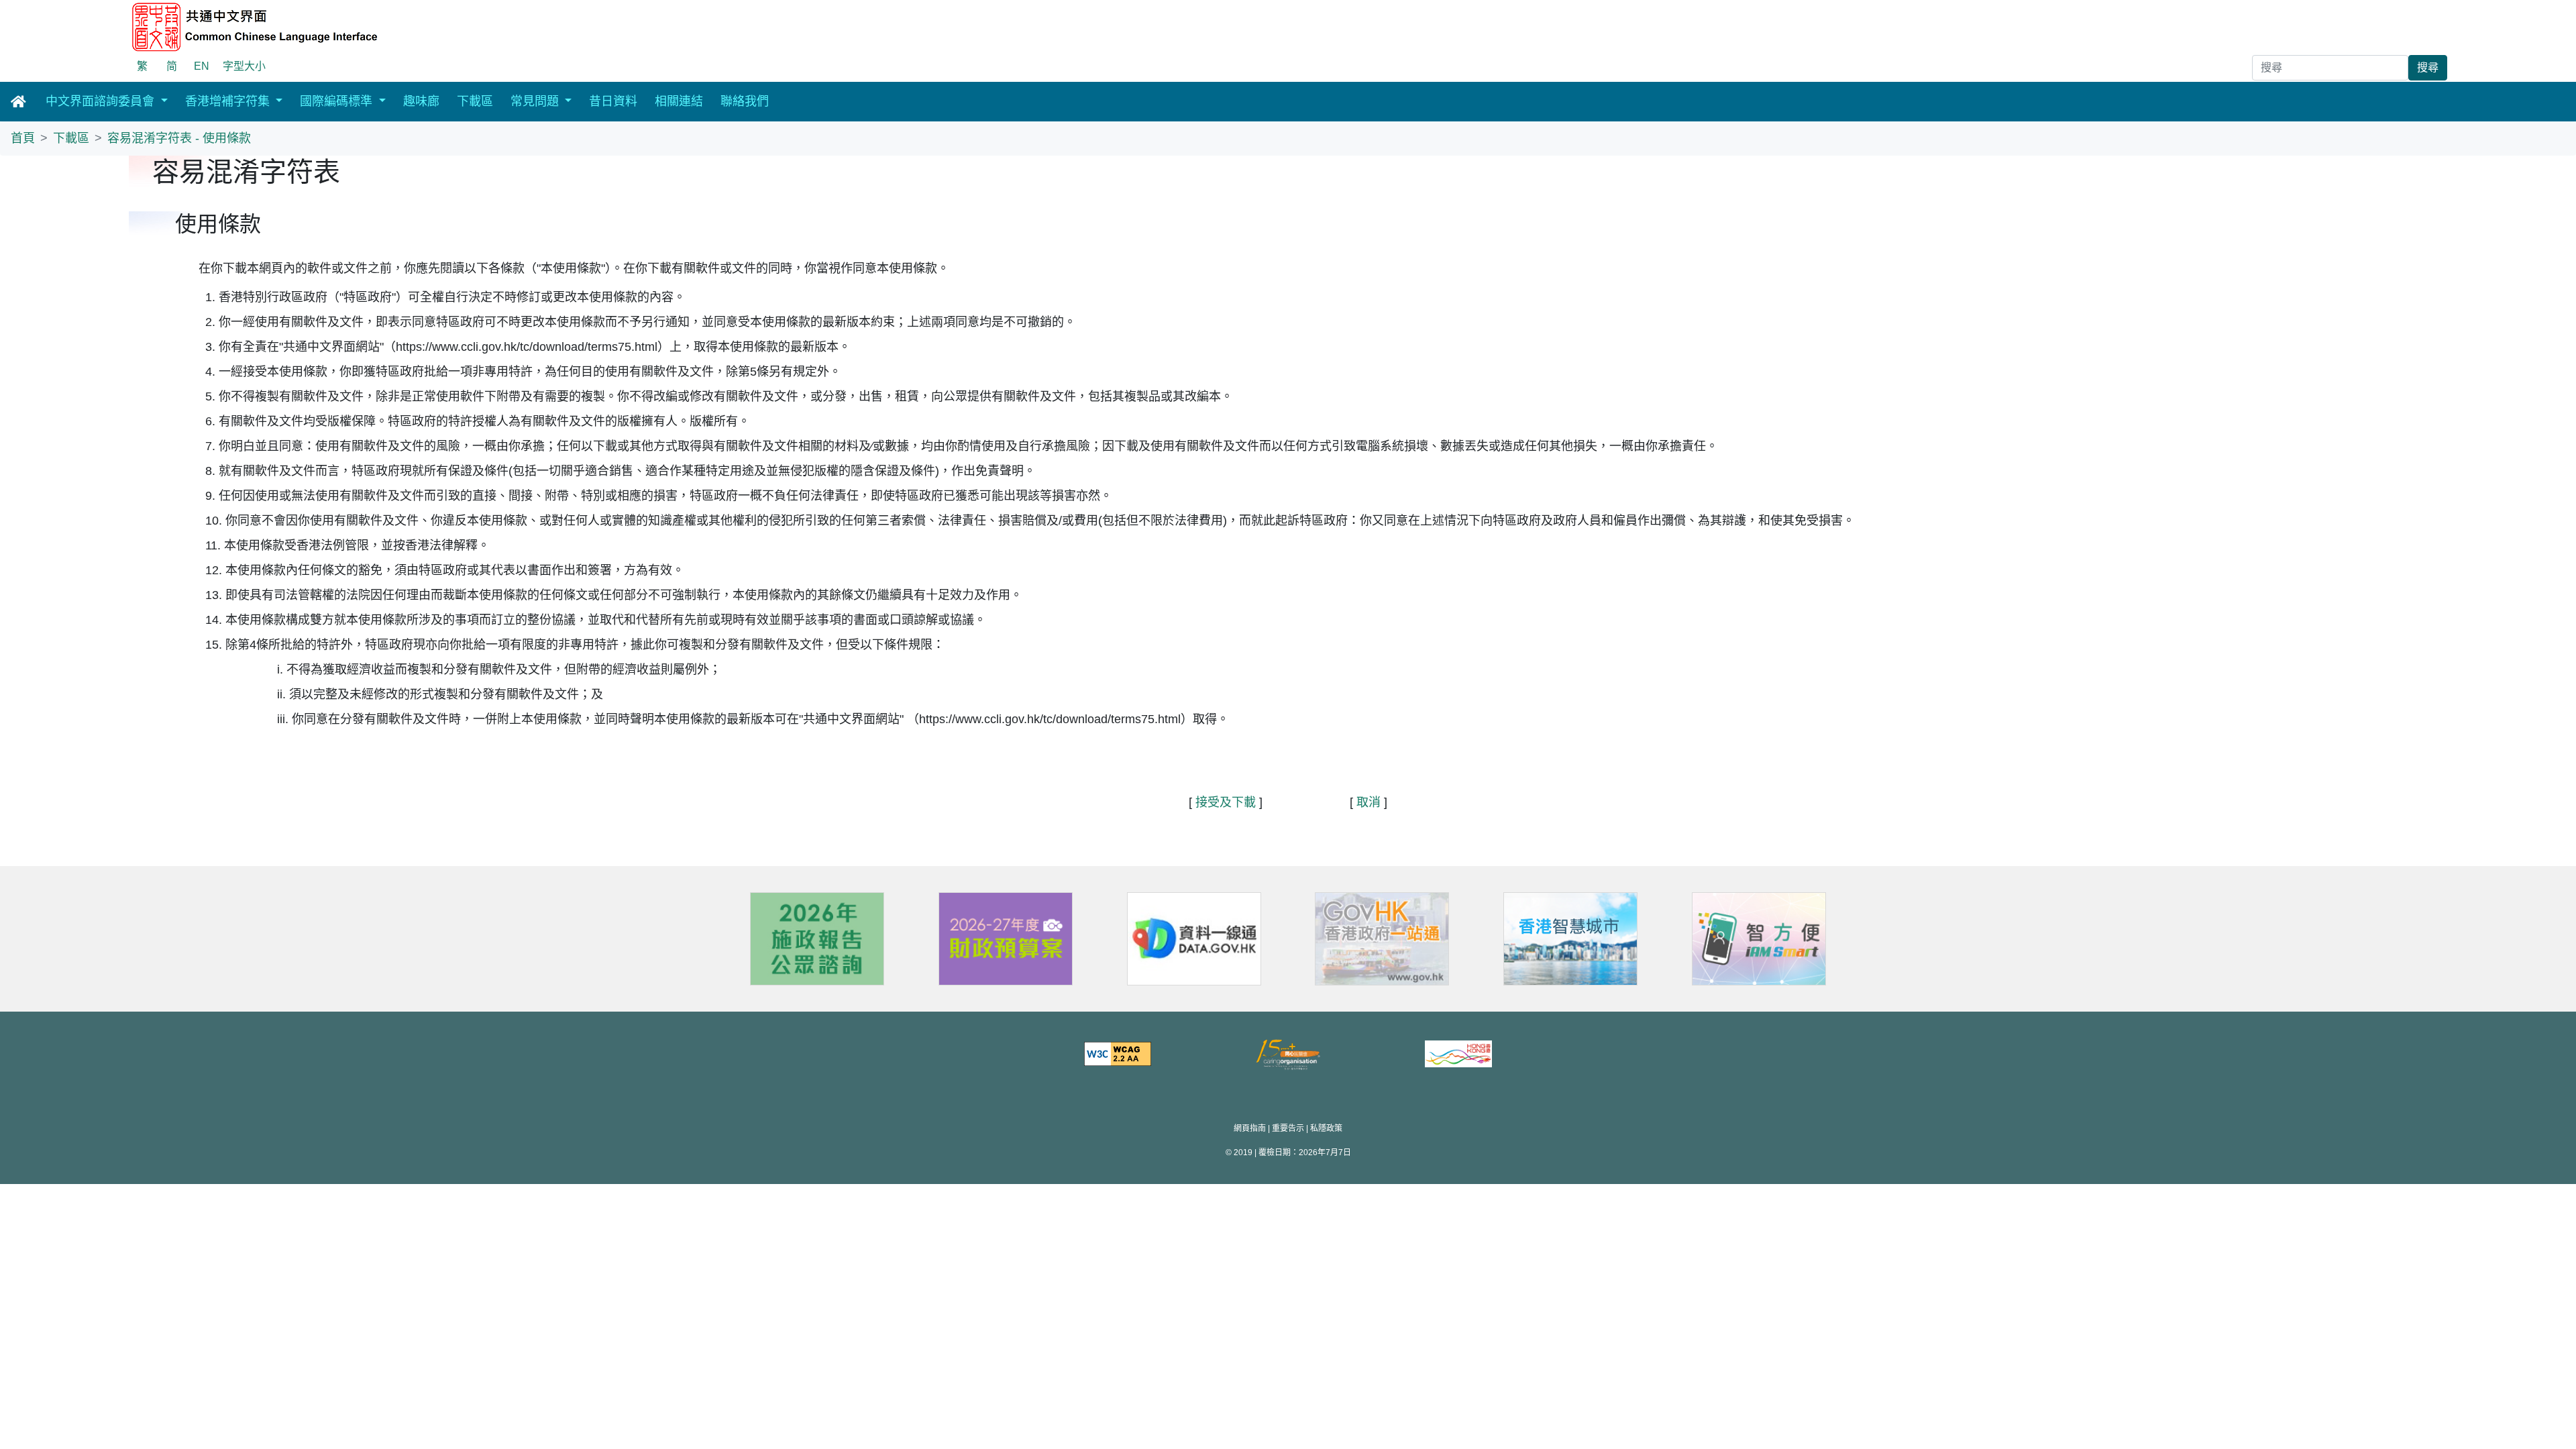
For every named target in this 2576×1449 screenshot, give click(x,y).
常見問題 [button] (536, 101)
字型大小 (244, 66)
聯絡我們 (745, 101)
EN (202, 66)
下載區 (475, 101)
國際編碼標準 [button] (338, 101)
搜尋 (2428, 67)
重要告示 (1288, 1128)
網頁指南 (1250, 1128)
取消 (1368, 802)
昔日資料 (613, 101)
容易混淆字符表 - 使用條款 (179, 138)
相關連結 (679, 101)
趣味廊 (421, 101)
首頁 (23, 138)
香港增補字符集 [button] (229, 101)
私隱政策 (1326, 1128)
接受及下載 (1226, 802)
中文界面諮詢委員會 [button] (102, 101)
